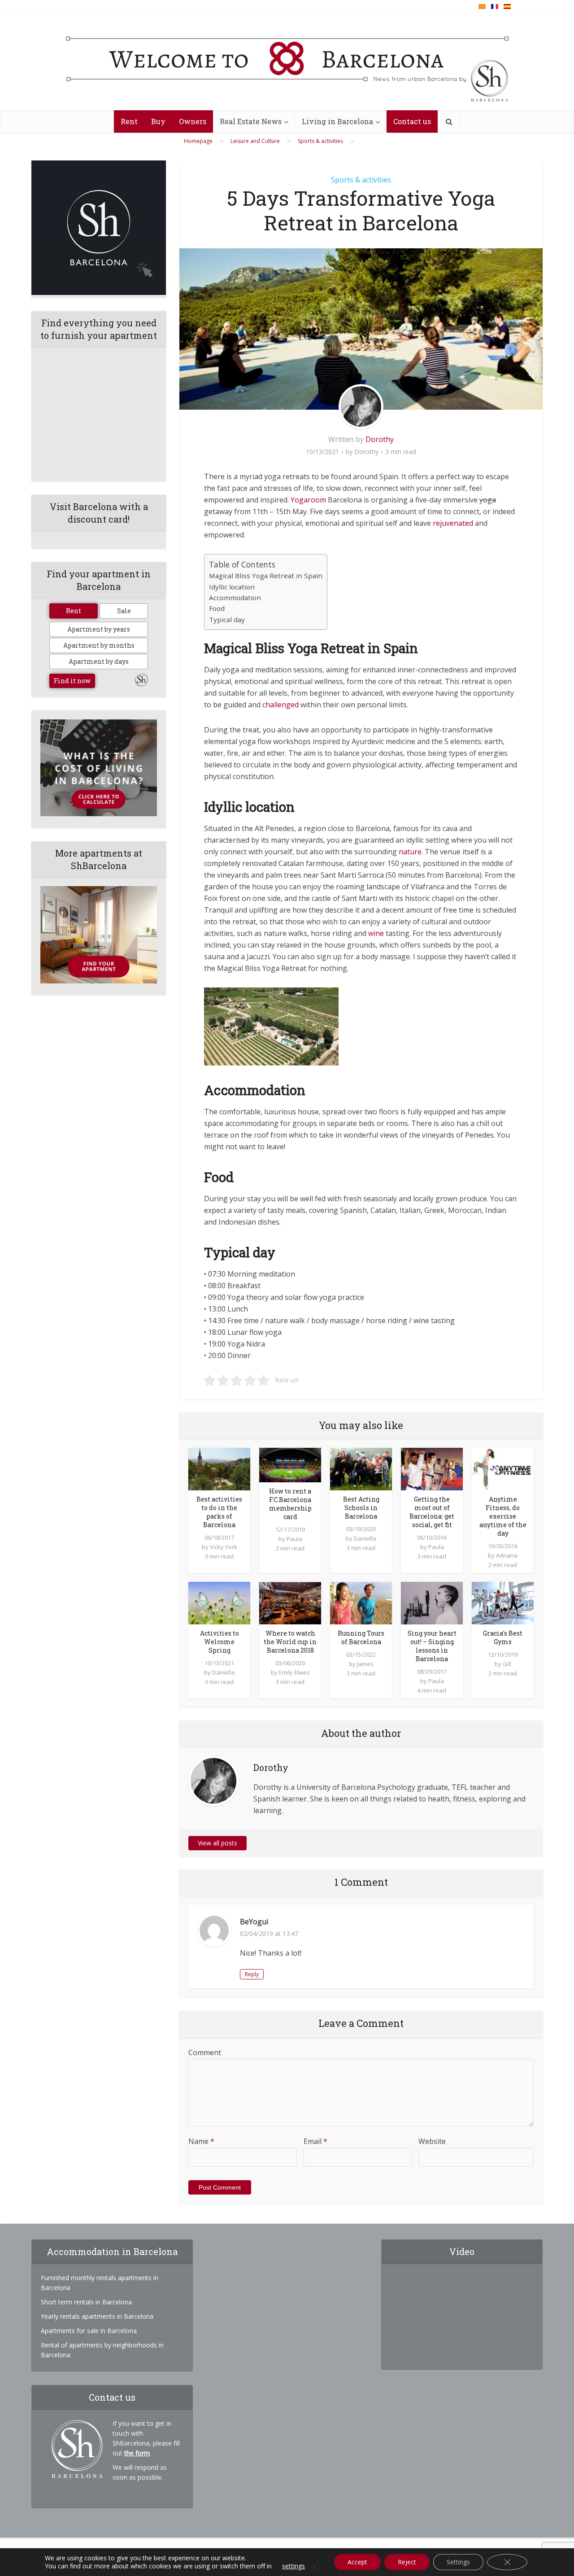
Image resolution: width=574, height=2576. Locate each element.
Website (432, 2141)
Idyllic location (232, 587)
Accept (357, 2562)
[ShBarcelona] (287, 61)
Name (201, 2141)
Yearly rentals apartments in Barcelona (97, 2316)
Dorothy (380, 439)
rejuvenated (453, 523)
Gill (507, 1664)
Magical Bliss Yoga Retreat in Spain (266, 576)
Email (315, 2141)
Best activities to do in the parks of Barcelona (219, 1512)
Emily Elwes (294, 1672)
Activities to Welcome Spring (220, 1642)
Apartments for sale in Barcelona (89, 2331)
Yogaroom (308, 500)
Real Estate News (251, 121)
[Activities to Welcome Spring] (219, 1602)
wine (376, 933)
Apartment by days (99, 661)
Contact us (412, 121)
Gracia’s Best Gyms (503, 1637)
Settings (458, 2562)
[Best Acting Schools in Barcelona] (361, 1468)
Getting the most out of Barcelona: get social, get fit (432, 1512)
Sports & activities (361, 180)
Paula (294, 1539)
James (365, 1664)
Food (217, 608)
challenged (280, 705)
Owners (193, 121)
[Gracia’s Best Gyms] (503, 1602)
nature (410, 852)
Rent (129, 121)
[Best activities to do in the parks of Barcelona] (219, 1468)
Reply (252, 1974)
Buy (158, 121)
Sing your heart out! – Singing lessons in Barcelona (432, 1646)
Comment (205, 2052)
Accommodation (235, 597)
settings (294, 2566)
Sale (124, 611)
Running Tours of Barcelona (361, 1637)
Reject (407, 2562)
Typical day (227, 619)
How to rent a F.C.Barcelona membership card (290, 1504)
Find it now (72, 681)
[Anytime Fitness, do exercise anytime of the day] (503, 1468)
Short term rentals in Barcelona (86, 2302)
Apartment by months (99, 645)
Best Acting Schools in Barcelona (361, 1508)
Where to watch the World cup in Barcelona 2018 (290, 1642)
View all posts (217, 1843)
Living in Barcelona (337, 121)
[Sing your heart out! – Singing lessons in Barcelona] (432, 1602)
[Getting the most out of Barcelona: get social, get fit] (432, 1468)
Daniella (365, 1538)
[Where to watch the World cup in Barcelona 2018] (290, 1602)
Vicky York (224, 1547)
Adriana (507, 1555)
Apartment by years (99, 629)
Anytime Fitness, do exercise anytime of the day (503, 1516)
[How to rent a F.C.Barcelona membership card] (290, 1464)
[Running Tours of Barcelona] (361, 1602)
